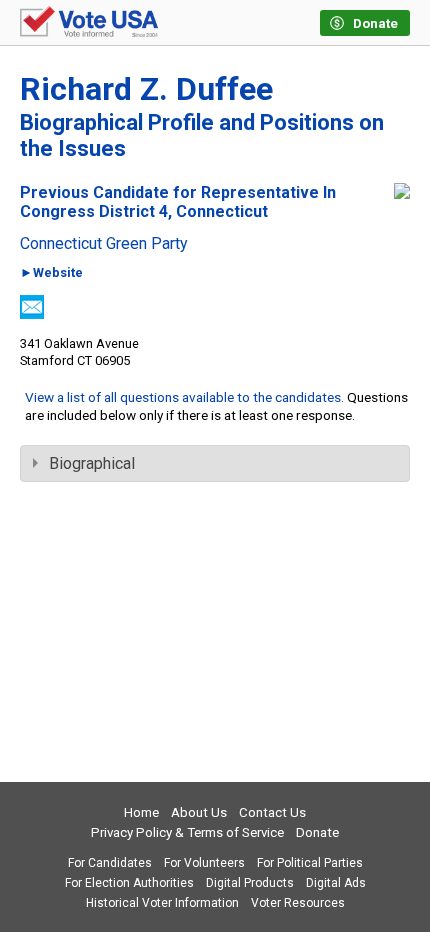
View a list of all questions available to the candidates (183, 397)
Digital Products (250, 883)
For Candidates (110, 863)
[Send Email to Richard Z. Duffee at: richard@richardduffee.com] (32, 313)
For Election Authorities (129, 883)
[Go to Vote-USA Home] (89, 23)
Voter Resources (298, 903)
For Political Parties (310, 863)
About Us (199, 812)
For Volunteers (204, 863)
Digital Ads (336, 883)
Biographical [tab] (92, 463)
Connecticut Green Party (104, 244)
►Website (51, 273)
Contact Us (272, 812)
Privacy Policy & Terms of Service (187, 832)
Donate (317, 832)
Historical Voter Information (162, 903)
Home (141, 812)
